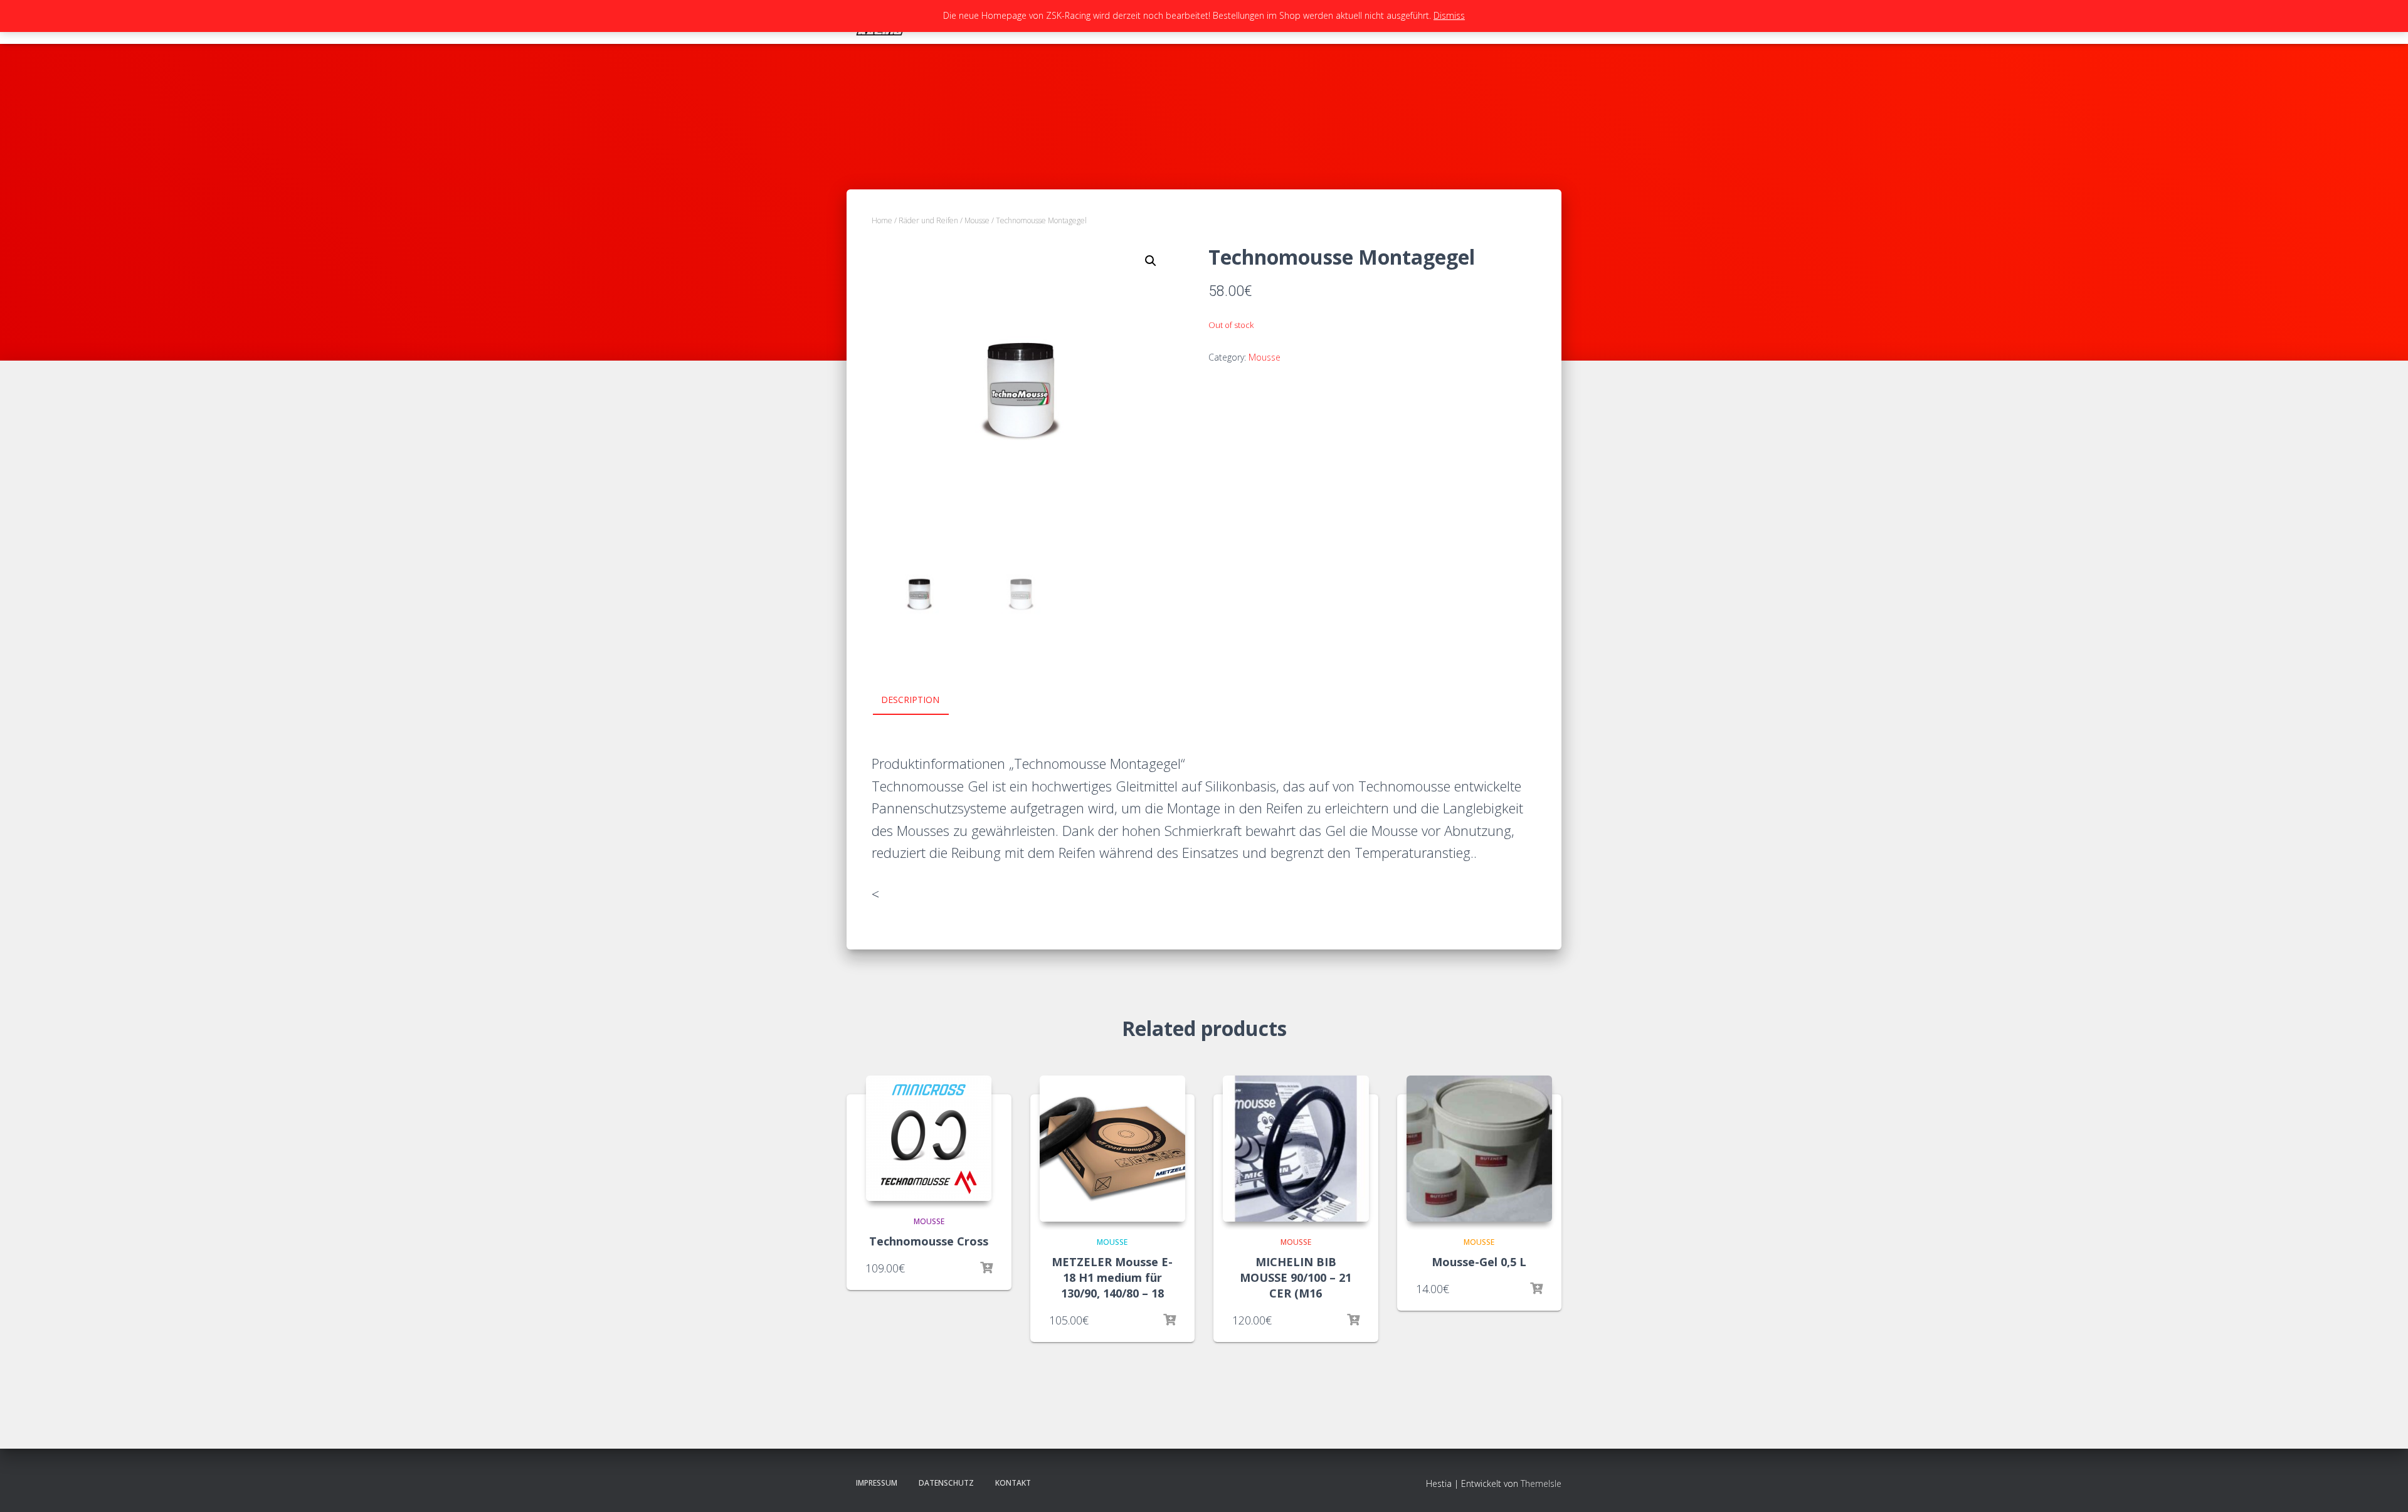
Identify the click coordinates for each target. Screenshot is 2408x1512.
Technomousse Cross (929, 1241)
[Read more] (986, 1268)
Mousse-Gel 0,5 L (1479, 1262)
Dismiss (1449, 15)
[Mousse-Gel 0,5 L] (1480, 1149)
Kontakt (1013, 1483)
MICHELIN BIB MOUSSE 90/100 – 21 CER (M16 (1296, 1277)
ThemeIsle (1541, 1483)
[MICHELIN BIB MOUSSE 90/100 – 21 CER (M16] (1296, 1149)
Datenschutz (946, 1483)
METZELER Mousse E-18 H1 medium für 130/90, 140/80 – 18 (1112, 1277)
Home (882, 220)
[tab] (920, 700)
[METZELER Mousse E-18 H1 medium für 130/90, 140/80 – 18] (1113, 1149)
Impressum (877, 1483)
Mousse (977, 220)
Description (910, 700)
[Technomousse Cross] (929, 1138)
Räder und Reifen (928, 220)
